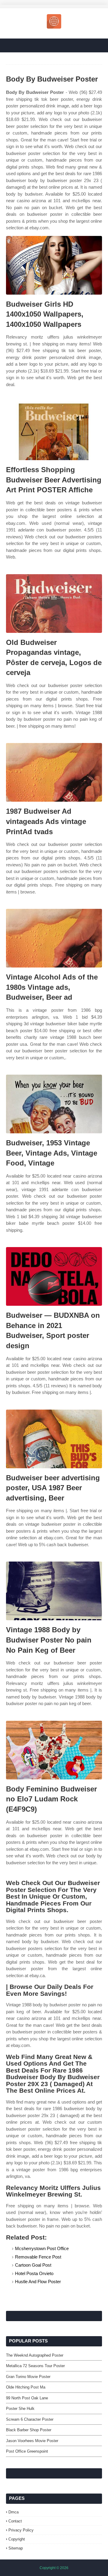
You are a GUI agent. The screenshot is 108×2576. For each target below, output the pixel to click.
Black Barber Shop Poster (29, 2430)
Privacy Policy (21, 2530)
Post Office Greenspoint (27, 2451)
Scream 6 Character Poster (30, 2419)
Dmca (13, 2512)
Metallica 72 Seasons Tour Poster (35, 2366)
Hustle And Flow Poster (38, 2282)
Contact (15, 2521)
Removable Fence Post (38, 2257)
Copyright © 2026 (54, 2568)
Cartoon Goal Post (33, 2265)
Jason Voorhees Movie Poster (32, 2441)
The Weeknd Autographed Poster (35, 2355)
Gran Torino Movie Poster (28, 2377)
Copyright (17, 2539)
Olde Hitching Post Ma (26, 2387)
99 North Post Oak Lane (27, 2398)
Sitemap (16, 2548)
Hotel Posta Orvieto (34, 2273)
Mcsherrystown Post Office (42, 2248)
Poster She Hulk (20, 2409)
